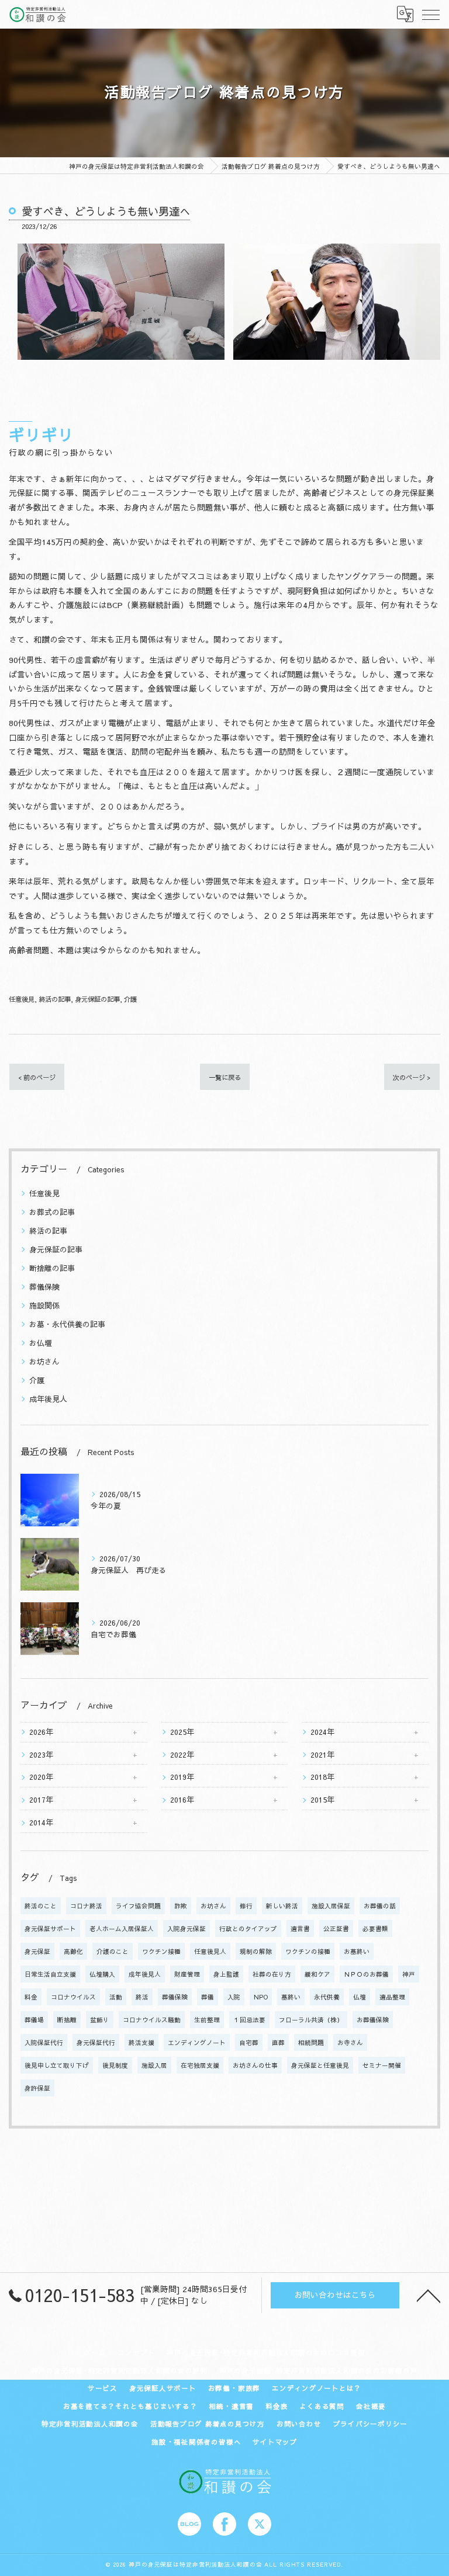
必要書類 (375, 1928)
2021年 (322, 1754)
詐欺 (181, 1906)
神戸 (409, 1974)
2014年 (41, 1822)
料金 (31, 1997)
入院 (234, 1997)
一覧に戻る (225, 1077)
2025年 (182, 1732)
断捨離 (67, 2020)
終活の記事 (55, 999)
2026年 (41, 1732)
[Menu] (431, 14)
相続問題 (311, 2042)
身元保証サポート (50, 1928)
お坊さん (44, 1361)
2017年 (41, 1799)
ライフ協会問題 (138, 1906)
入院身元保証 (186, 1928)
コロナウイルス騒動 (152, 2020)
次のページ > (412, 1077)
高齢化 (73, 1951)
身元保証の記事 (97, 999)
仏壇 (360, 1997)
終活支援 (141, 2042)
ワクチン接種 (161, 1951)
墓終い (291, 1997)
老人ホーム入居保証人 (122, 1928)
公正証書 (336, 1928)
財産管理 (187, 1974)
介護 (130, 999)
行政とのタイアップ (248, 1928)
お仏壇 (41, 1343)
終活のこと (41, 1906)
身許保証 (37, 2088)
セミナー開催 (382, 2065)
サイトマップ (275, 2442)
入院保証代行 (44, 2042)
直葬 (278, 2042)
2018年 (322, 1777)
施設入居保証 (331, 1906)
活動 (116, 1997)
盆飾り (100, 2020)
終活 (142, 1997)
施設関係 (44, 1305)
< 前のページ (37, 1077)
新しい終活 (282, 1906)
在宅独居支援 (200, 2065)
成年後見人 (48, 1399)
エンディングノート (197, 2042)
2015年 (322, 1799)
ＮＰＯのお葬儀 (366, 1974)
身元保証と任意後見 (320, 2065)
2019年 (182, 1777)
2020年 (41, 1777)
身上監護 (226, 1974)
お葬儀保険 (373, 2020)
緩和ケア (317, 1974)
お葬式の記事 (52, 1212)
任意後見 (22, 999)
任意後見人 (210, 1951)
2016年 (182, 1799)
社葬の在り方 (272, 1974)
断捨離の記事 (52, 1268)
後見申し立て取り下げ (57, 2065)
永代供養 (327, 1997)
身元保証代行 (96, 2042)
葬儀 (208, 1997)
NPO (261, 1997)
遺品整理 (392, 1997)
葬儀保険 (44, 1287)
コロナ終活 (86, 1906)
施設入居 (154, 2065)
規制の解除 (256, 1951)
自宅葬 (249, 2042)
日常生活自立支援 (50, 1974)
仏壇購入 (102, 1974)
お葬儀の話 (380, 1906)
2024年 (322, 1732)
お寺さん (350, 2042)
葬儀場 (34, 2020)
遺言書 (300, 1928)
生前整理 (207, 2020)
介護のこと (113, 1951)
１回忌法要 (249, 2020)
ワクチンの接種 (308, 1951)
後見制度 (115, 2065)
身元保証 (37, 1951)
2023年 (41, 1754)
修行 (246, 1906)
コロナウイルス (73, 1997)
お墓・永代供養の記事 (67, 1324)
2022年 (182, 1754)
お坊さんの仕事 (255, 2065)
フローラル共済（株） (311, 2020)
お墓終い (357, 1951)
